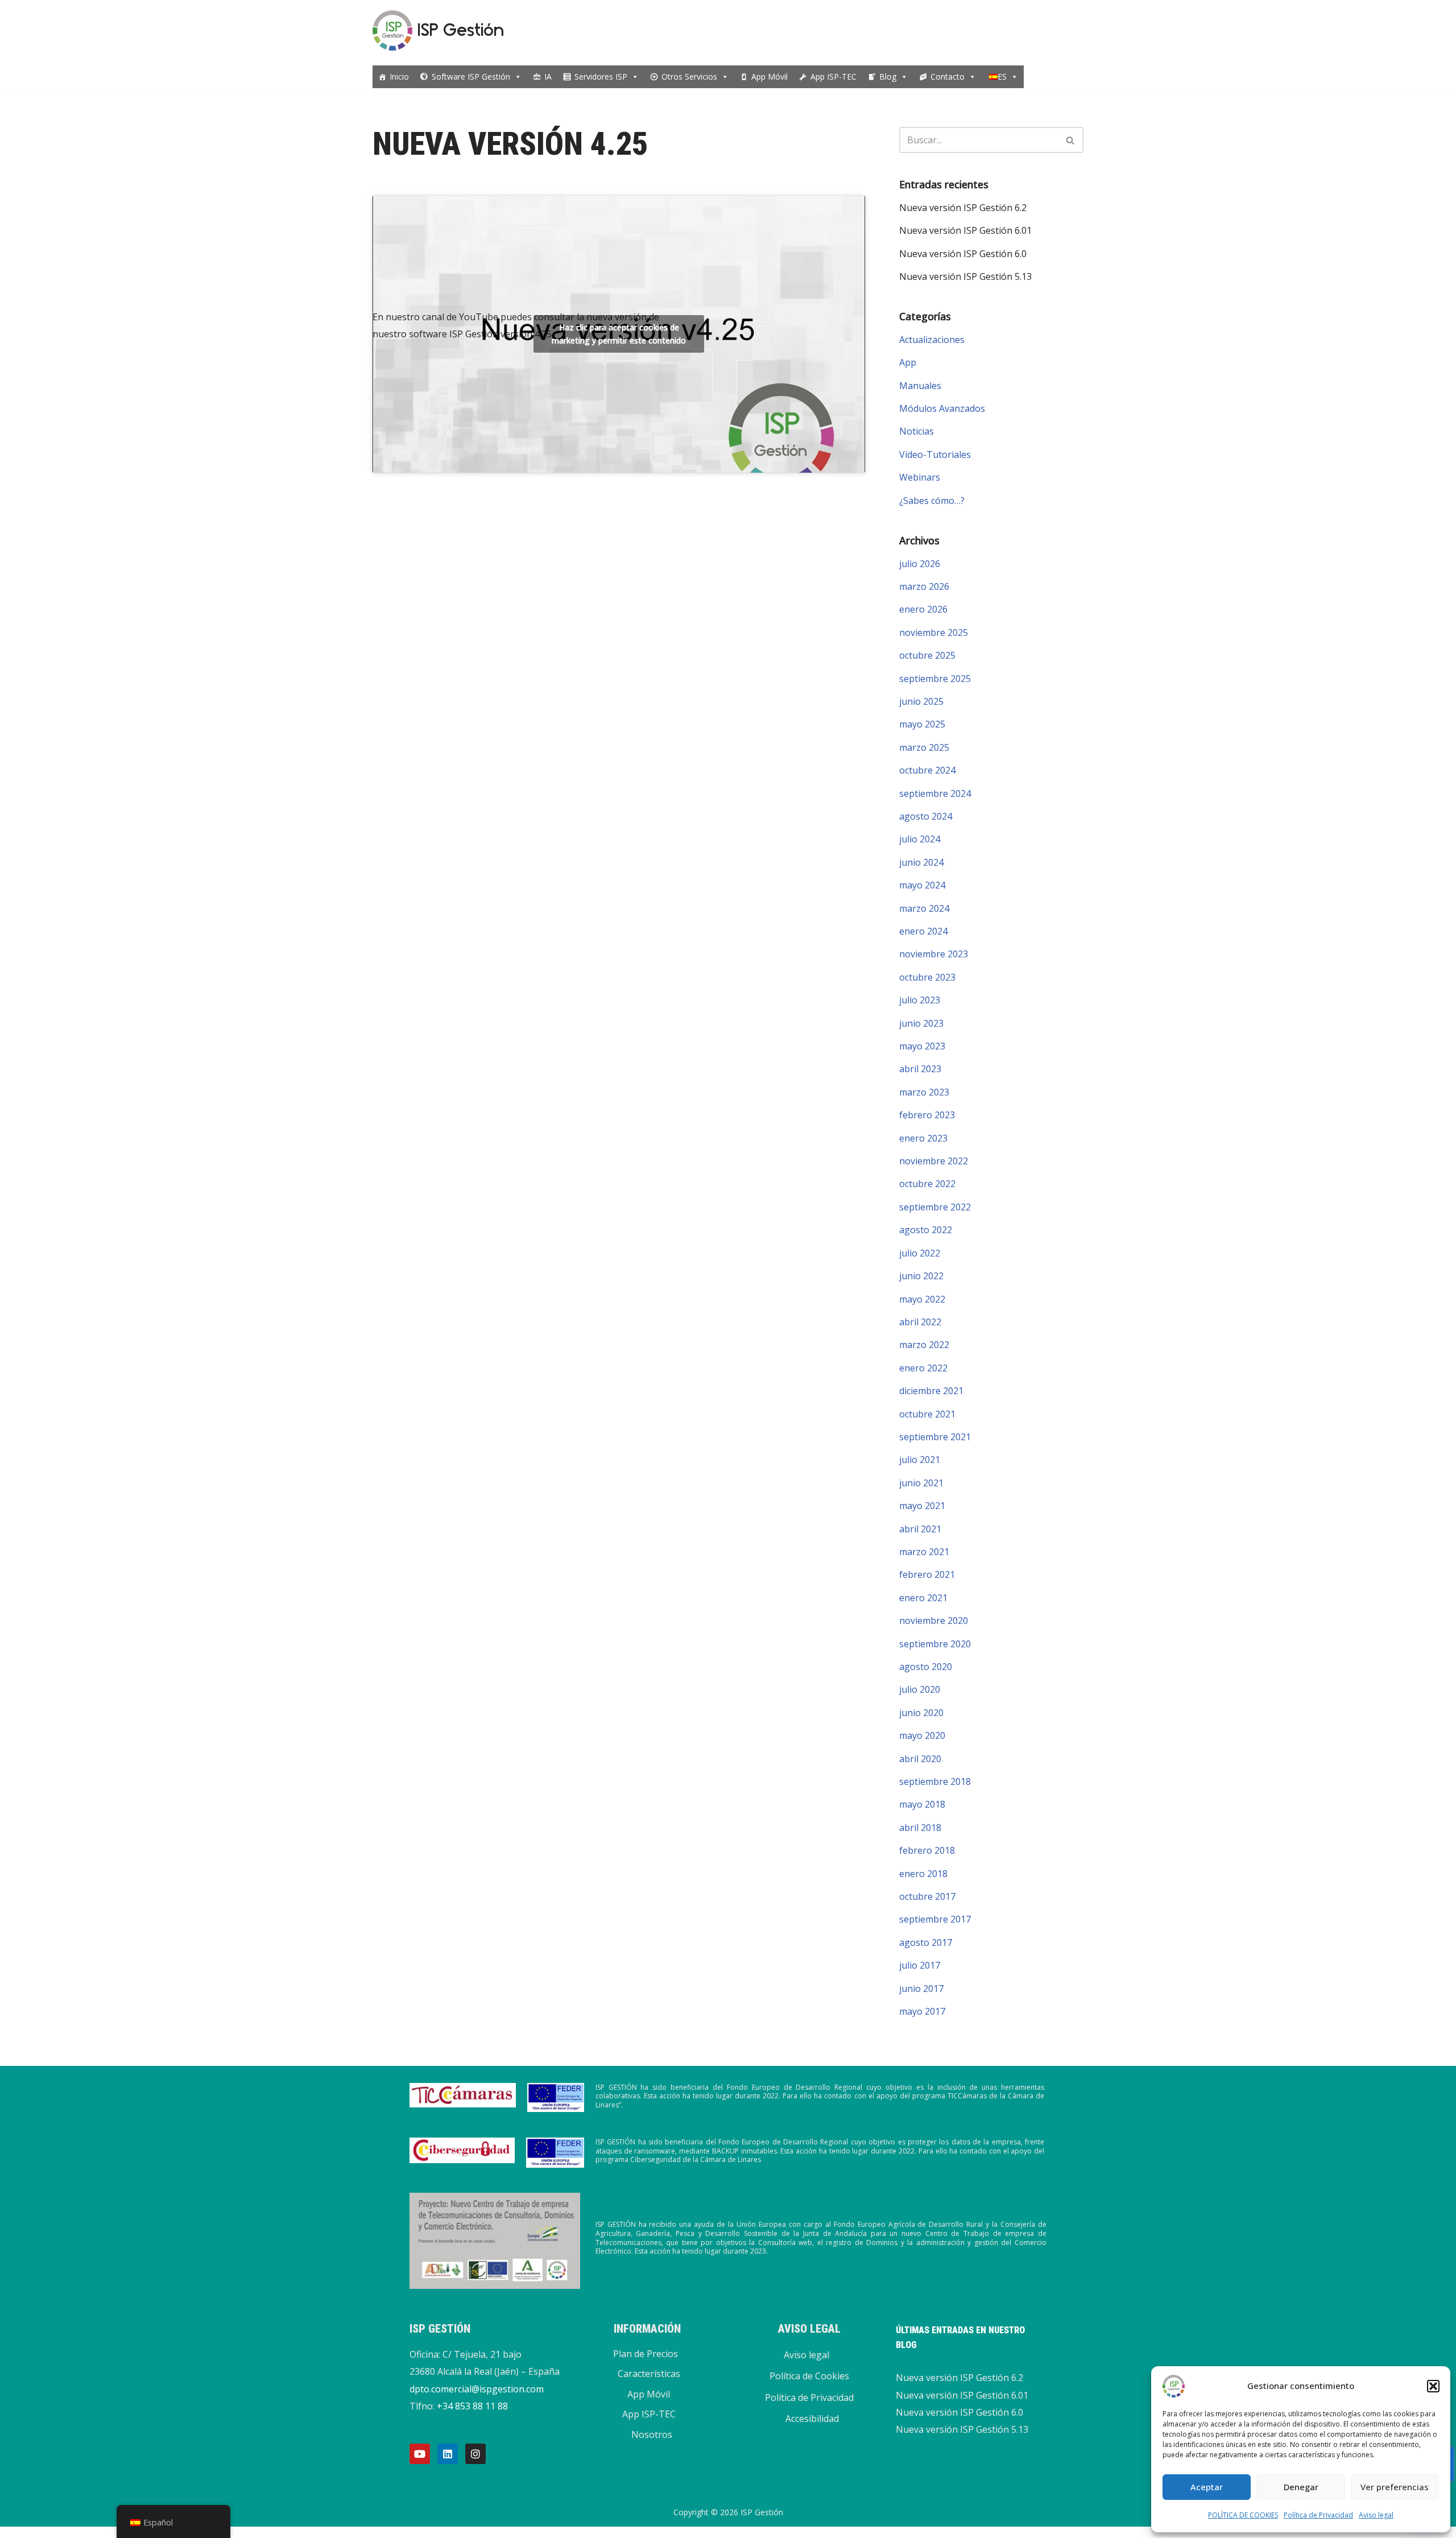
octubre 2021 (927, 1414)
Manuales (920, 386)
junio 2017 (921, 1989)
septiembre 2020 (935, 1644)
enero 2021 (923, 1598)
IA (548, 77)
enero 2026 (923, 609)
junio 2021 (921, 1483)
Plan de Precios (646, 2354)
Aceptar (1207, 2487)
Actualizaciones (932, 340)
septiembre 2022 (935, 1207)
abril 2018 (920, 1828)
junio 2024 (921, 862)
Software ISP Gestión (471, 77)
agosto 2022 (926, 1230)
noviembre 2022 (934, 1161)
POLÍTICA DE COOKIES (1243, 2515)
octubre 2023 (927, 977)
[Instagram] (475, 2454)
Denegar (1301, 2487)
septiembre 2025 (935, 679)
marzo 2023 (924, 1092)
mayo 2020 (922, 1735)
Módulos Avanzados (942, 408)
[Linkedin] (448, 2454)
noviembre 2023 (934, 954)
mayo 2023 (922, 1046)
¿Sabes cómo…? (932, 501)
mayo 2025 (922, 724)
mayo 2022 (922, 1299)
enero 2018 (923, 1874)
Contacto (948, 77)
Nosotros (652, 2434)
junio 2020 (921, 1713)
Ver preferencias (1395, 2487)
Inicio (399, 77)
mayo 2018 (922, 1804)
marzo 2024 (924, 908)
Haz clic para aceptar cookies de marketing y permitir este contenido (619, 334)
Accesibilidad (812, 2419)
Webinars (920, 477)
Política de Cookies (809, 2376)
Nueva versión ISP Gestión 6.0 (963, 254)
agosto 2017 (926, 1942)
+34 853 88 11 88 (472, 2406)
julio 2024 (920, 839)
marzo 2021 (924, 1552)
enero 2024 (923, 931)
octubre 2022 (927, 1184)
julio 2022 (920, 1253)
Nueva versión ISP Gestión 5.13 (965, 276)
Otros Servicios (689, 77)
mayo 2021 (922, 1506)
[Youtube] (420, 2454)
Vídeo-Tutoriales (935, 454)
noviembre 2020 (934, 1621)
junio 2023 (921, 1023)
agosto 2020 (926, 1667)
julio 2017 (920, 1965)
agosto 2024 (926, 816)
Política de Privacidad (1318, 2515)
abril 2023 (920, 1069)
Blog (888, 77)
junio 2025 (921, 701)
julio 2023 (920, 1000)
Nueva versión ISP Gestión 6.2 (963, 208)
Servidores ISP (601, 77)
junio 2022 (921, 1276)
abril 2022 (920, 1322)
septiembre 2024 (935, 793)
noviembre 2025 (934, 633)
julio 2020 (920, 1689)
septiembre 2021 (935, 1437)
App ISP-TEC (834, 77)
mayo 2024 (922, 885)
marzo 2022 (924, 1345)
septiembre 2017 (935, 1919)
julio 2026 (920, 564)
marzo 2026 (924, 586)
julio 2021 (920, 1460)
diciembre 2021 (931, 1391)
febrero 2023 (927, 1115)
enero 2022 (923, 1368)
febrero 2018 (927, 1850)
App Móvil (770, 77)
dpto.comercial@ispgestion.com (477, 2389)
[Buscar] (1071, 140)
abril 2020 (920, 1759)
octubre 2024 (927, 770)
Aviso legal (1376, 2515)
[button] (1433, 2386)
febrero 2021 (927, 1574)
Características (649, 2374)
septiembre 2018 (935, 1781)
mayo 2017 (922, 2011)
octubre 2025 (927, 655)
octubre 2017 (927, 1896)
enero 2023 (923, 1138)
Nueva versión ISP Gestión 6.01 (965, 230)
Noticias (917, 431)
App (908, 362)
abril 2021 (920, 1529)
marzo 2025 (924, 747)
